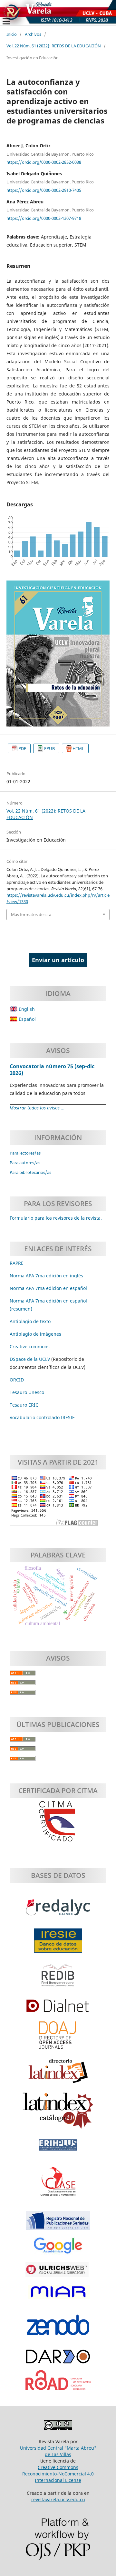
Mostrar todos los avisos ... (37, 1108)
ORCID (17, 1380)
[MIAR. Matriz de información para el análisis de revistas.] (58, 2295)
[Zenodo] (58, 2328)
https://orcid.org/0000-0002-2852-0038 (44, 162)
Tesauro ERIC (24, 1405)
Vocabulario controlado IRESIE (42, 1417)
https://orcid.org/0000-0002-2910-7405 (44, 190)
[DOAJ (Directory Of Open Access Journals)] (58, 2038)
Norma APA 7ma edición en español (48, 1288)
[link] (24, 1405)
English (26, 1009)
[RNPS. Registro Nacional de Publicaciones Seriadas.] (58, 2224)
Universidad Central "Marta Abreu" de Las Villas (58, 2451)
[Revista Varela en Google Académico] (58, 2249)
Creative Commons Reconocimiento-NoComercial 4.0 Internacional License (58, 2474)
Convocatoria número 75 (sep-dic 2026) (52, 1069)
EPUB (49, 748)
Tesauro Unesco (27, 1392)
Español (27, 1019)
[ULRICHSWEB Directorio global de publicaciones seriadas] (58, 2273)
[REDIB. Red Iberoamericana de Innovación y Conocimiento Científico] (58, 1978)
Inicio (12, 34)
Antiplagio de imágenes (35, 1334)
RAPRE (17, 1263)
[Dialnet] (58, 2009)
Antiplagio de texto (30, 1321)
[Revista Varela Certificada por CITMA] (58, 1822)
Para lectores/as (25, 1153)
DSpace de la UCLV (30, 1359)
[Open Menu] (6, 21)
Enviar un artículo (58, 960)
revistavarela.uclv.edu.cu (58, 2499)
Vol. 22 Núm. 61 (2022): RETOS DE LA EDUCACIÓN (54, 46)
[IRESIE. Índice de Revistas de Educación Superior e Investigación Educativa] (58, 1944)
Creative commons (30, 1347)
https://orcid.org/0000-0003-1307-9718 (44, 218)
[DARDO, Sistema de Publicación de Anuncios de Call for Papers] (58, 2360)
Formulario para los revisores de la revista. (56, 1218)
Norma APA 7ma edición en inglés (46, 1276)
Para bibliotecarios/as (30, 1172)
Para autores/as (25, 1163)
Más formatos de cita (31, 914)
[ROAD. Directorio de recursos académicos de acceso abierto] (58, 2383)
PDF (22, 748)
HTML (78, 748)
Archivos (33, 34)
